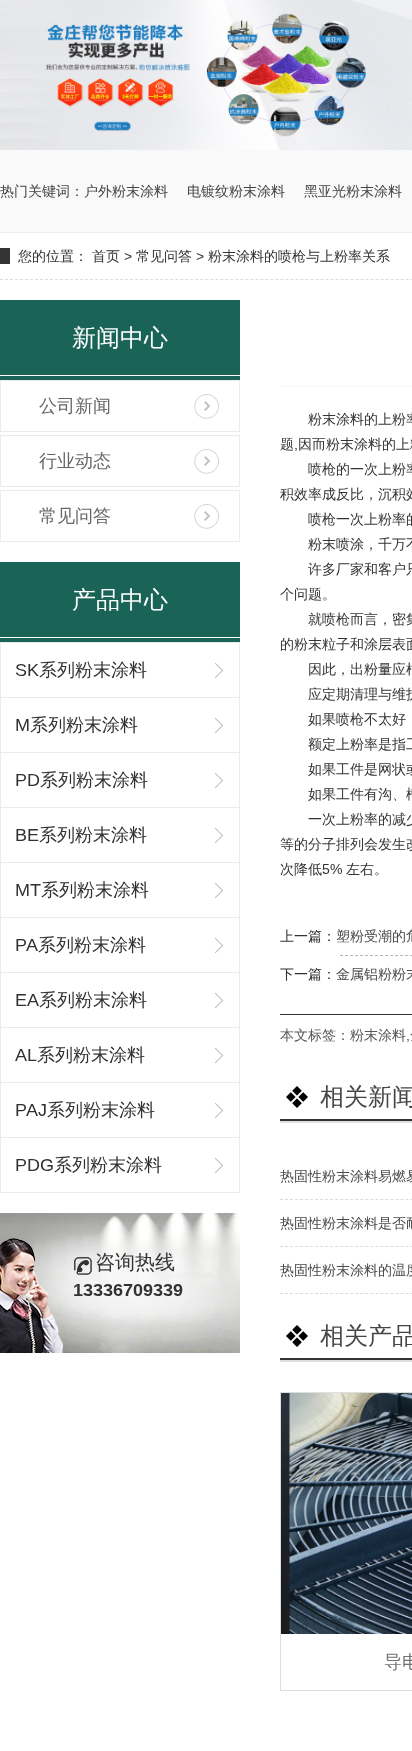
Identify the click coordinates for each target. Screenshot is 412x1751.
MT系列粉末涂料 (82, 890)
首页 (106, 256)
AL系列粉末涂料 (80, 1055)
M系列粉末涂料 (76, 725)
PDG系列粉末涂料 (88, 1165)
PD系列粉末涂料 (81, 780)
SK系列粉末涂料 (81, 670)
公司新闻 (75, 406)
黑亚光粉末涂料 (353, 191)
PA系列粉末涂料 (80, 945)
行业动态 (75, 461)
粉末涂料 (378, 1035)
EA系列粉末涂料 (81, 1000)
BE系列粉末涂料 (81, 835)
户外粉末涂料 (126, 191)
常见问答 (164, 256)
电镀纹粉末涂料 (236, 191)
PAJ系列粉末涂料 (85, 1110)
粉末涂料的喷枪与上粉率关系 (299, 256)
